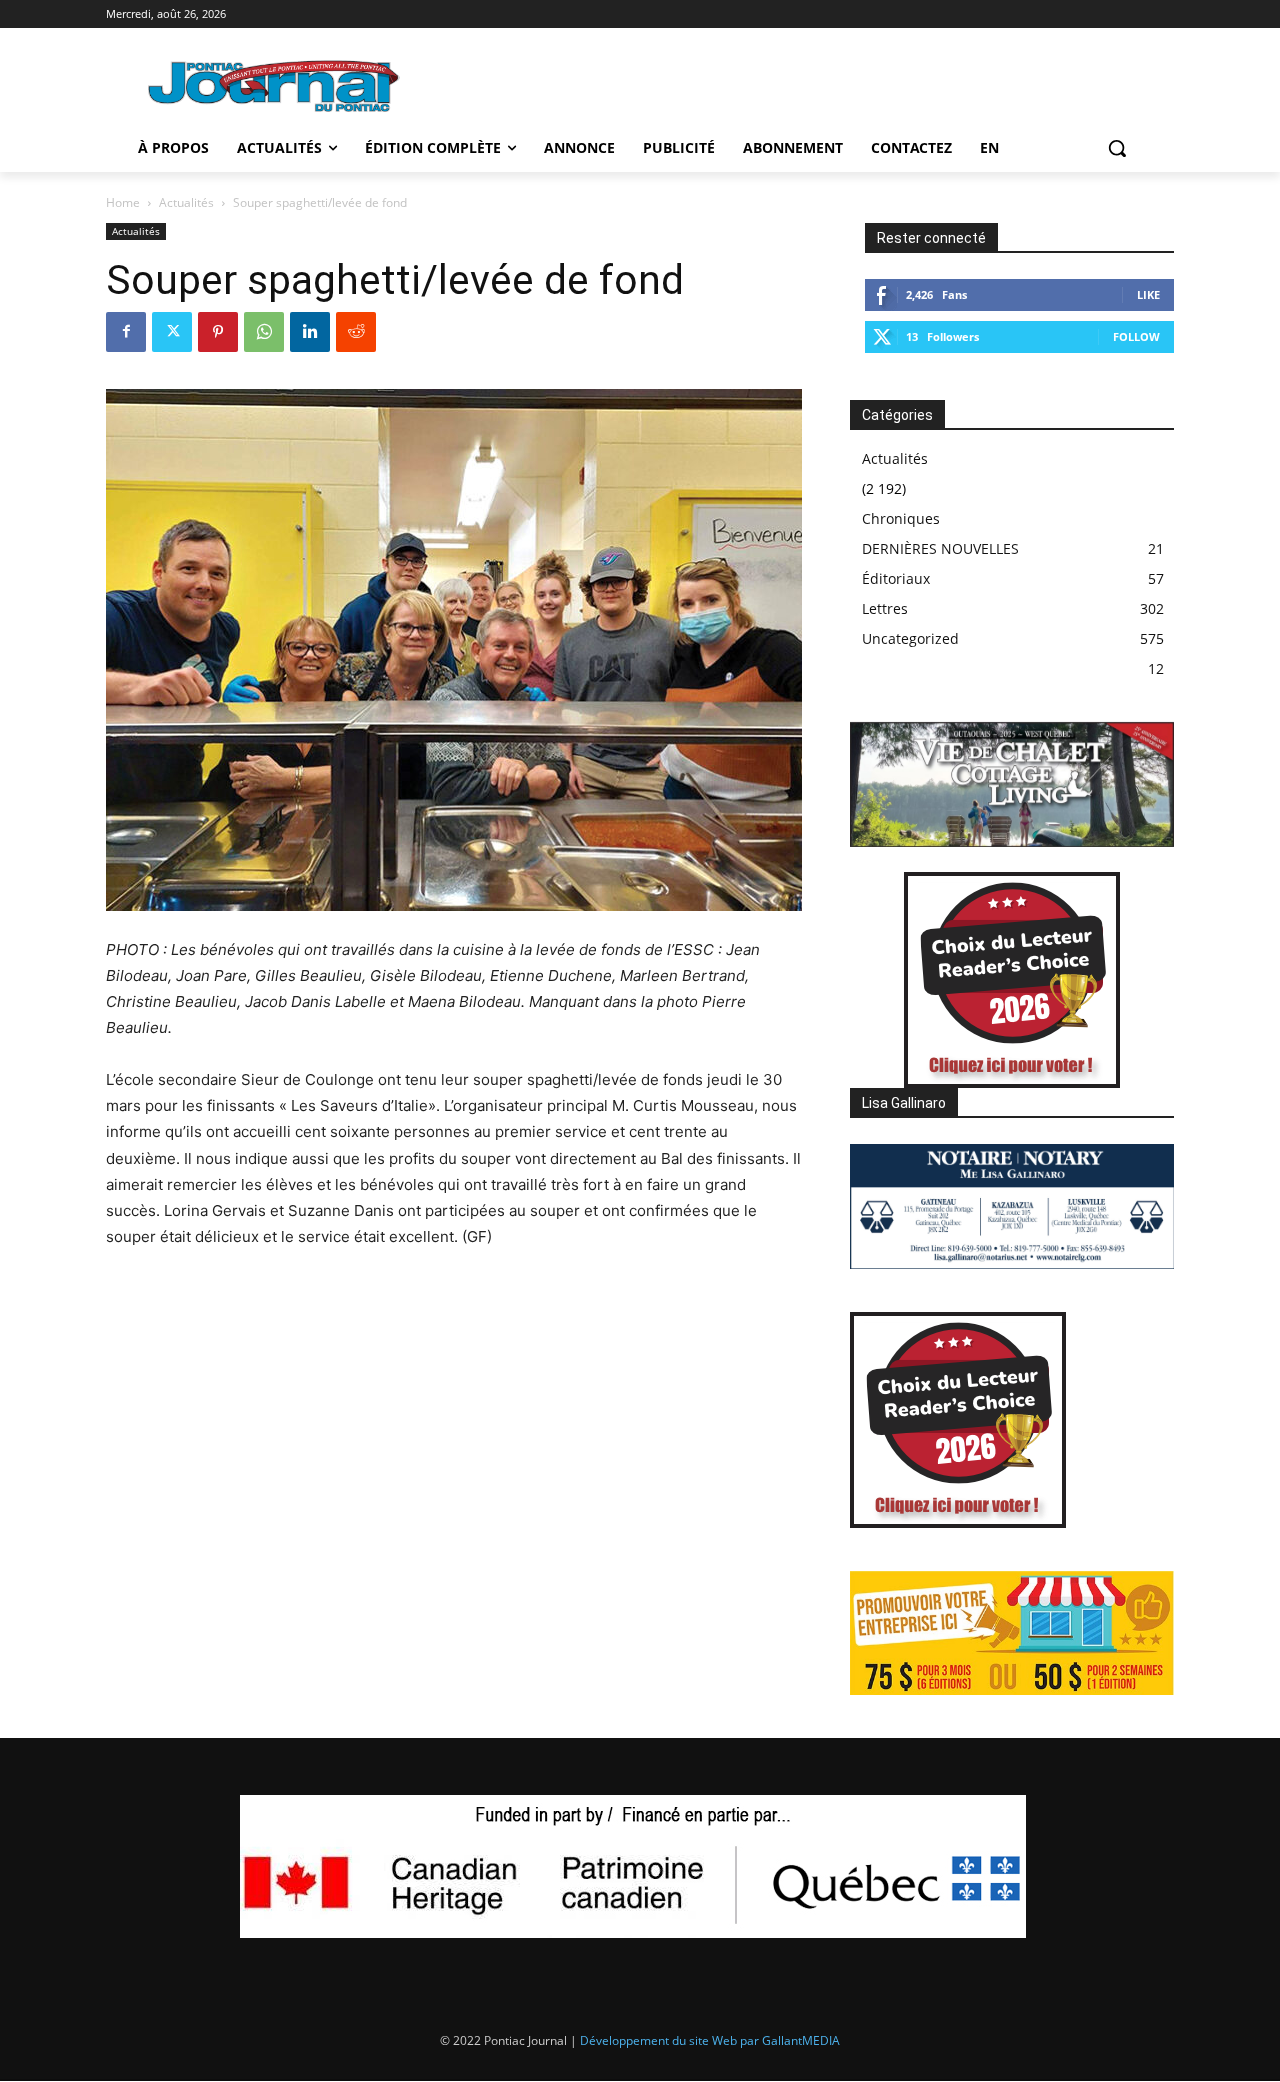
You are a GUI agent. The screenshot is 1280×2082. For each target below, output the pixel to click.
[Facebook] (126, 332)
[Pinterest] (218, 332)
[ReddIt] (356, 332)
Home (123, 202)
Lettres (885, 608)
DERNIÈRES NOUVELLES (940, 548)
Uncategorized (910, 638)
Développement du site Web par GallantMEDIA (710, 2040)
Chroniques (901, 518)
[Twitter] (172, 332)
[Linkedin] (310, 332)
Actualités (186, 202)
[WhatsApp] (264, 332)
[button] (1117, 148)
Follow (1136, 336)
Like (1148, 294)
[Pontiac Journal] (275, 85)
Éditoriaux (896, 578)
